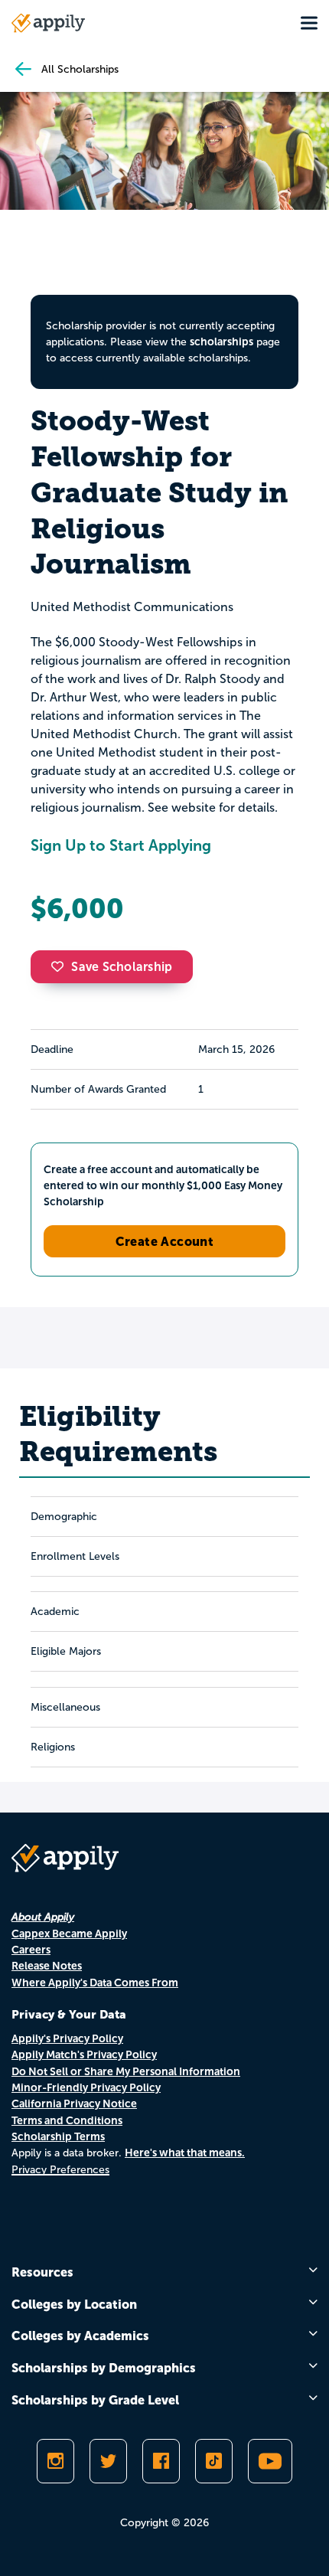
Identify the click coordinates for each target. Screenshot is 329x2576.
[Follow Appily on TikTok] (214, 2461)
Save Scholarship (122, 967)
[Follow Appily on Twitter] (108, 2461)
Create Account (165, 1241)
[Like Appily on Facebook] (161, 2461)
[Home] (48, 23)
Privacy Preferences (60, 2170)
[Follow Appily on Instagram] (55, 2461)
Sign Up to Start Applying (121, 845)
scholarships (222, 342)
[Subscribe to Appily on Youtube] (270, 2461)
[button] (61, 966)
